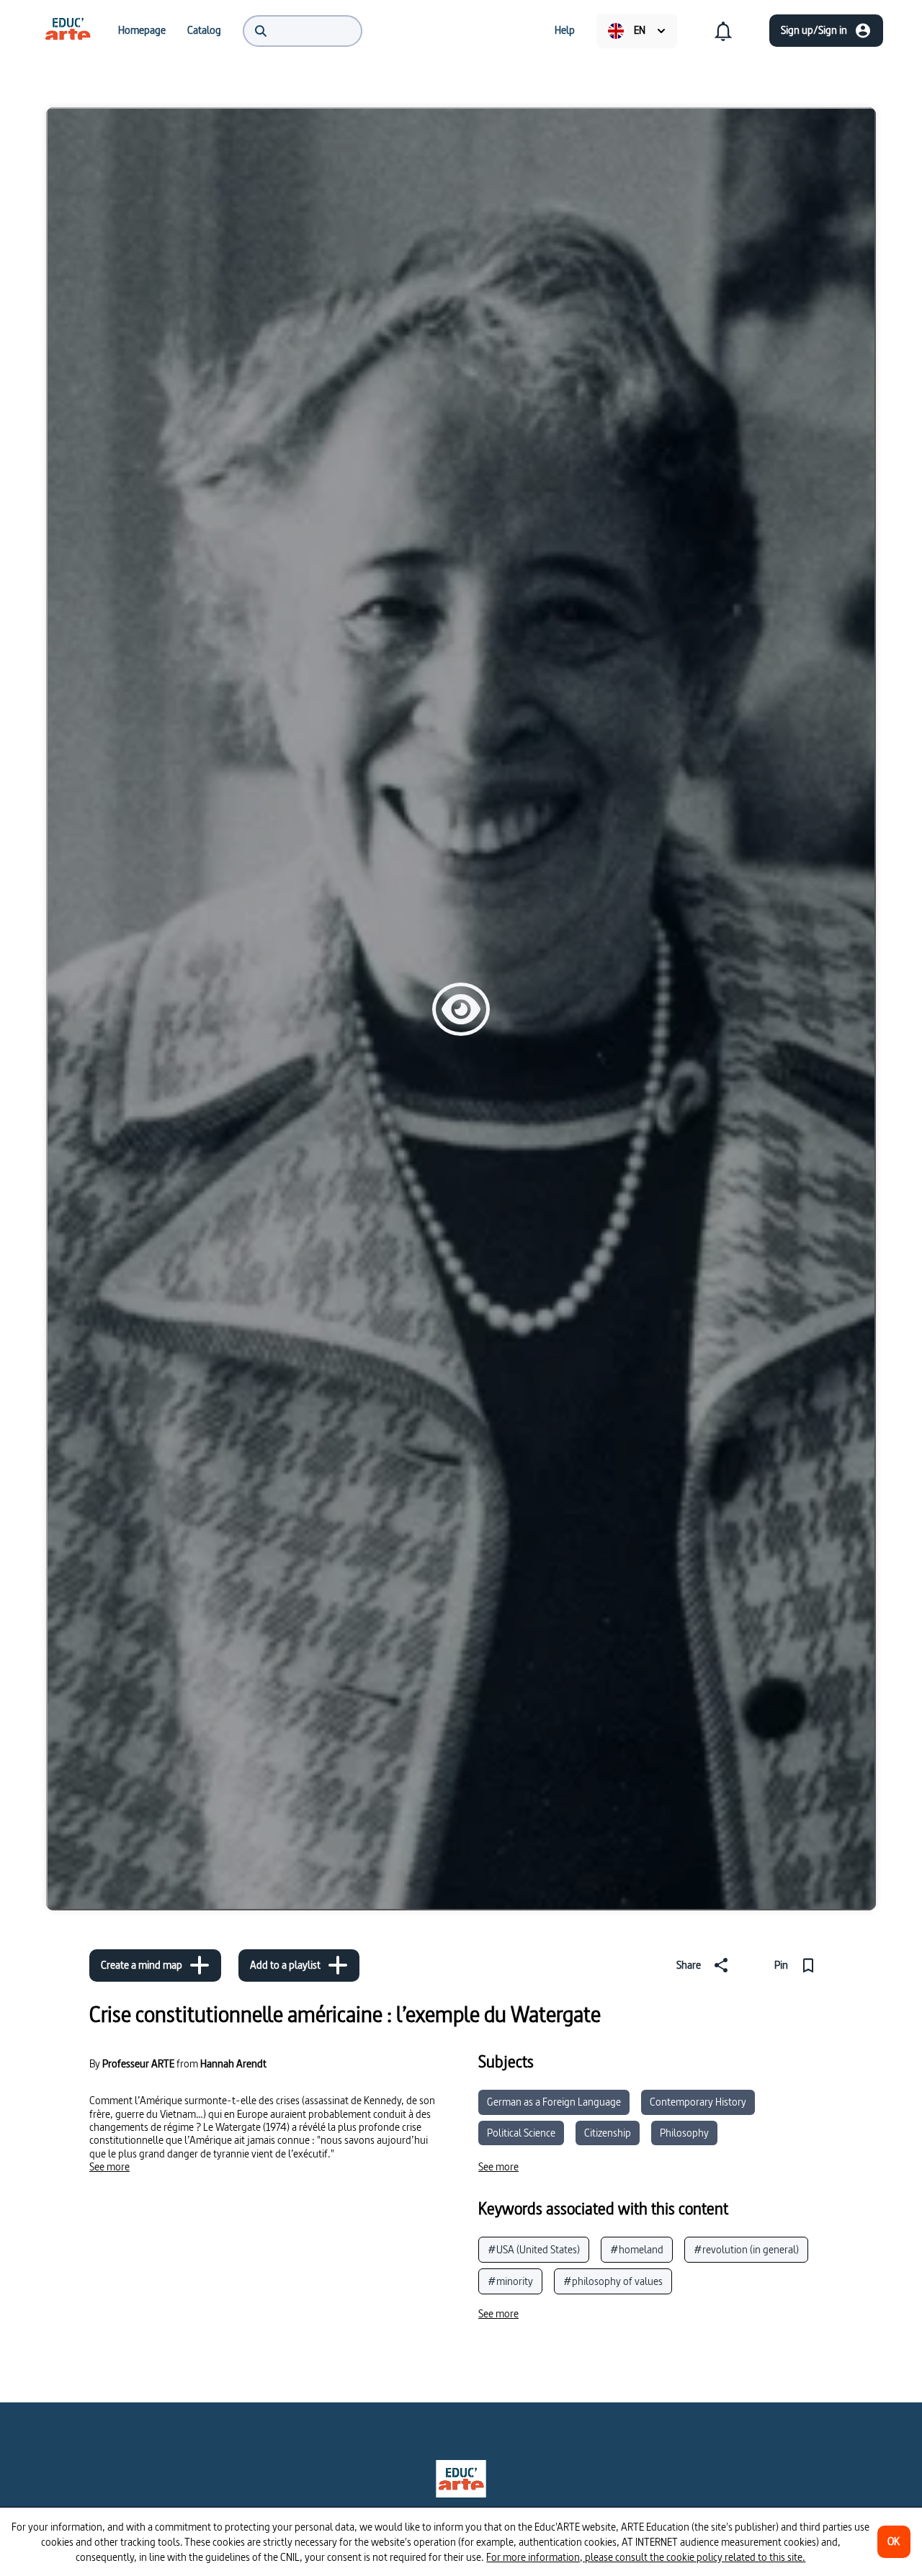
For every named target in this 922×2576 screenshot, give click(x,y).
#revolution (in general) (746, 2249)
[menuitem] (68, 30)
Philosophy (684, 2133)
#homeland (637, 2249)
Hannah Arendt (233, 2063)
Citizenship (608, 2133)
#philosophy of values (613, 2281)
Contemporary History (698, 2102)
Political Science (521, 2133)
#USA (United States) (534, 2249)
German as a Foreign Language (554, 2102)
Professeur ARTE (138, 2064)
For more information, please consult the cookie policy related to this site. (646, 2557)
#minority (510, 2281)
